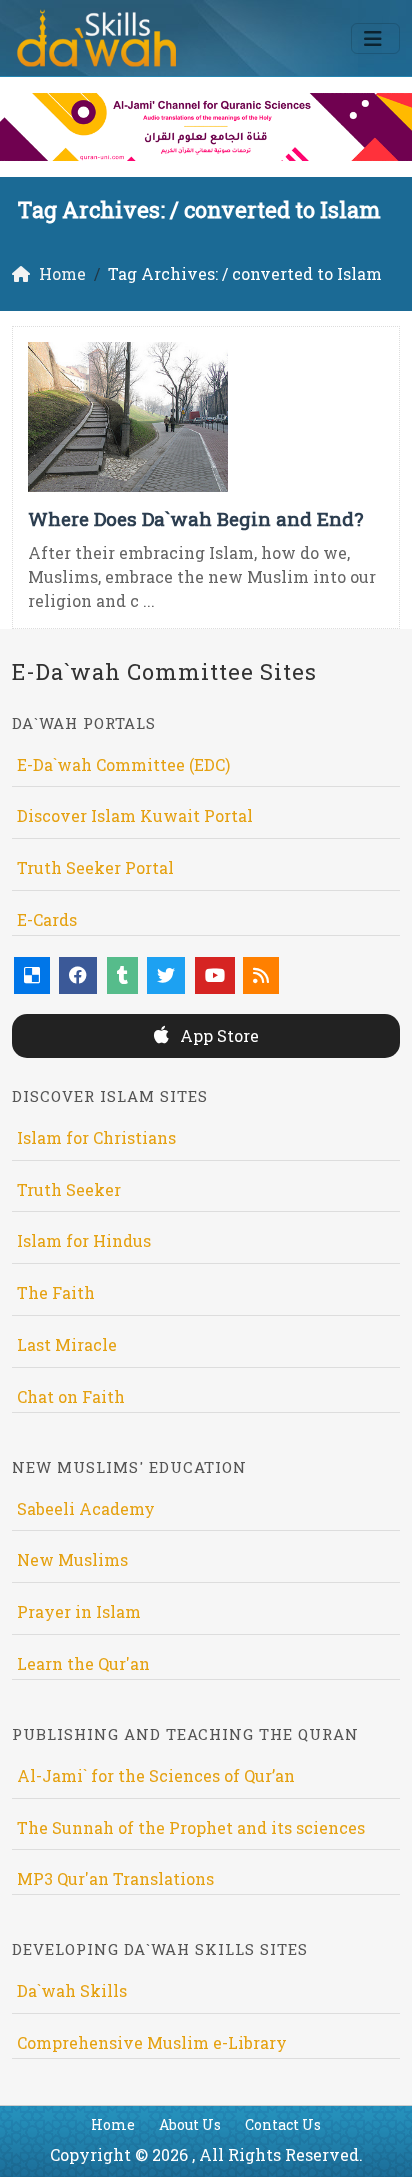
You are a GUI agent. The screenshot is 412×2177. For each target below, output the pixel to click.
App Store (217, 1035)
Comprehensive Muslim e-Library (152, 2042)
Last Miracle (67, 1344)
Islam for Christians (96, 1137)
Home (113, 2124)
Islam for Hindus (84, 1240)
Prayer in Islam (79, 1611)
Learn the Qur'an (83, 1663)
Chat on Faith (71, 1396)
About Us (190, 2124)
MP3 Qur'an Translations (115, 1878)
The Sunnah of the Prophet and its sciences (191, 1827)
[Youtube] (215, 975)
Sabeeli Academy (86, 1508)
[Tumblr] (122, 975)
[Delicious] (32, 975)
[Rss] (261, 975)
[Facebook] (78, 975)
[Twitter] (166, 975)
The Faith (56, 1292)
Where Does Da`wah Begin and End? (195, 518)
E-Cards (47, 919)
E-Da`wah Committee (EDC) (123, 764)
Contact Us (283, 2124)
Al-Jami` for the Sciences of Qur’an (156, 1775)
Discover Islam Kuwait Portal (135, 815)
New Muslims (72, 1559)
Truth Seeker (69, 1189)
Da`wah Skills (72, 1990)
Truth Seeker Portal (95, 867)
